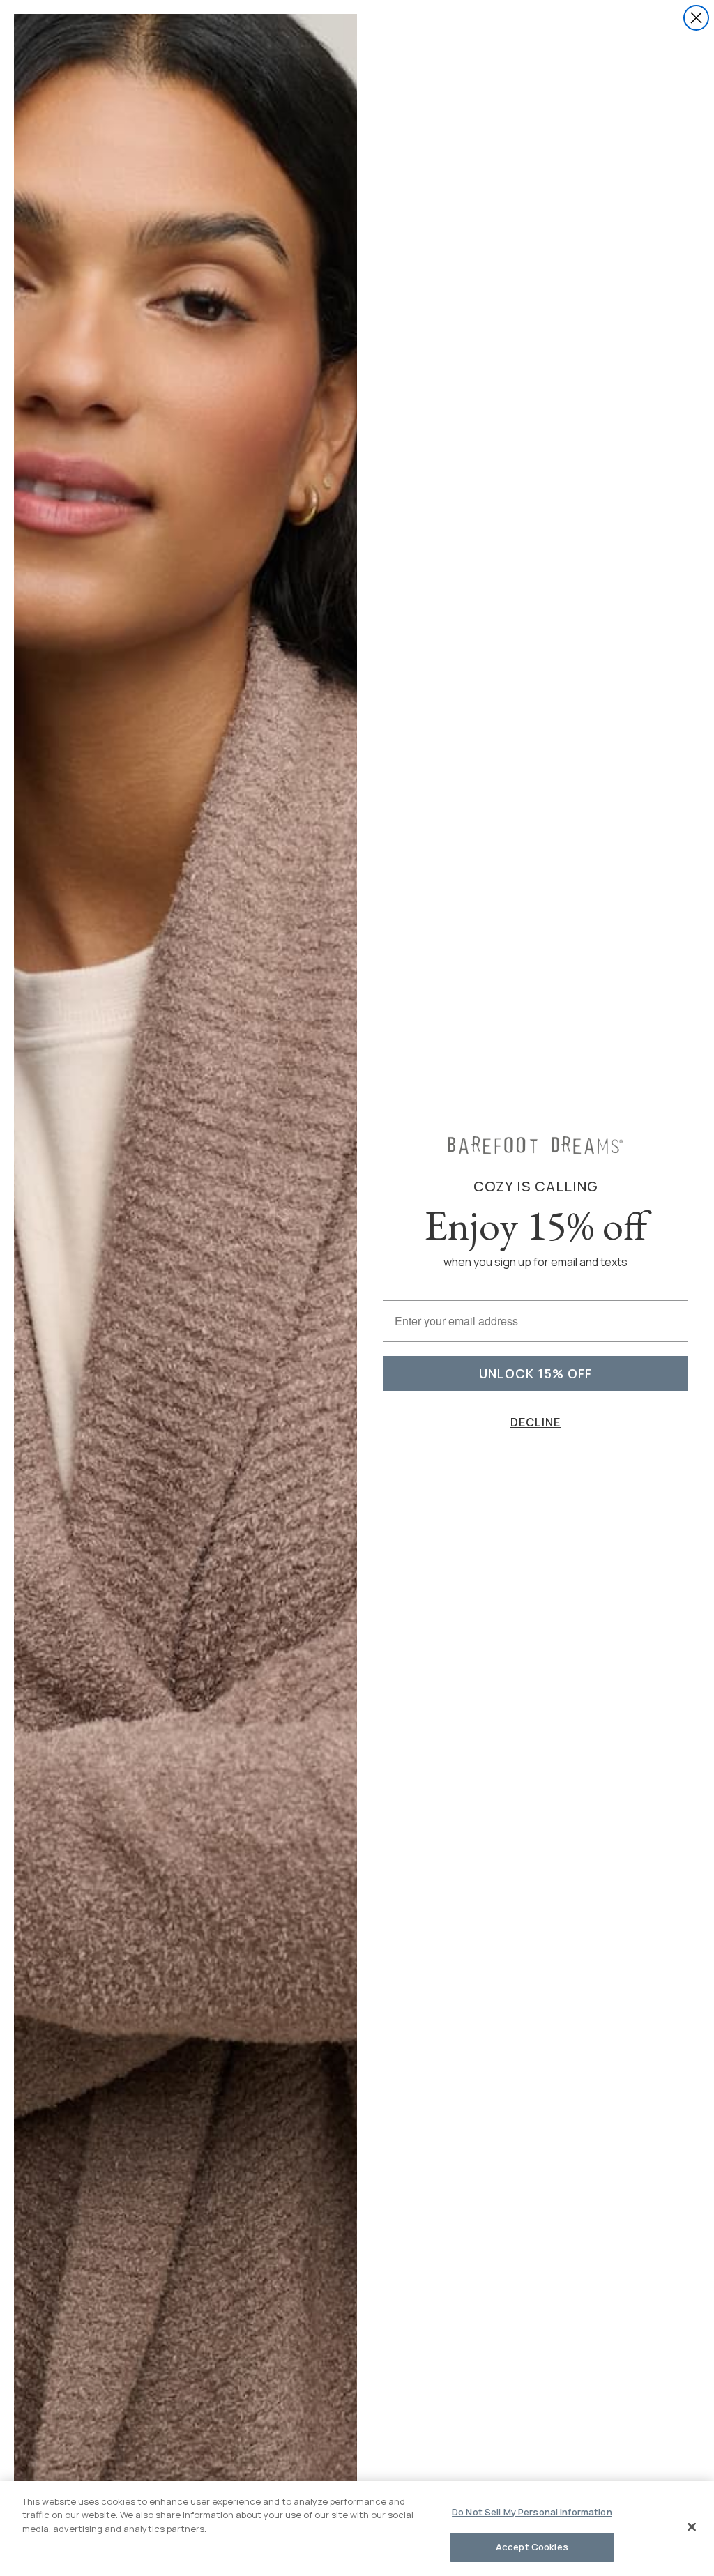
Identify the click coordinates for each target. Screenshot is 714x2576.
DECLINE (535, 1422)
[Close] (692, 2527)
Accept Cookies (532, 2547)
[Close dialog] (696, 18)
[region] (357, 2529)
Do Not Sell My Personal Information (532, 2512)
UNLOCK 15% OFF (535, 1373)
